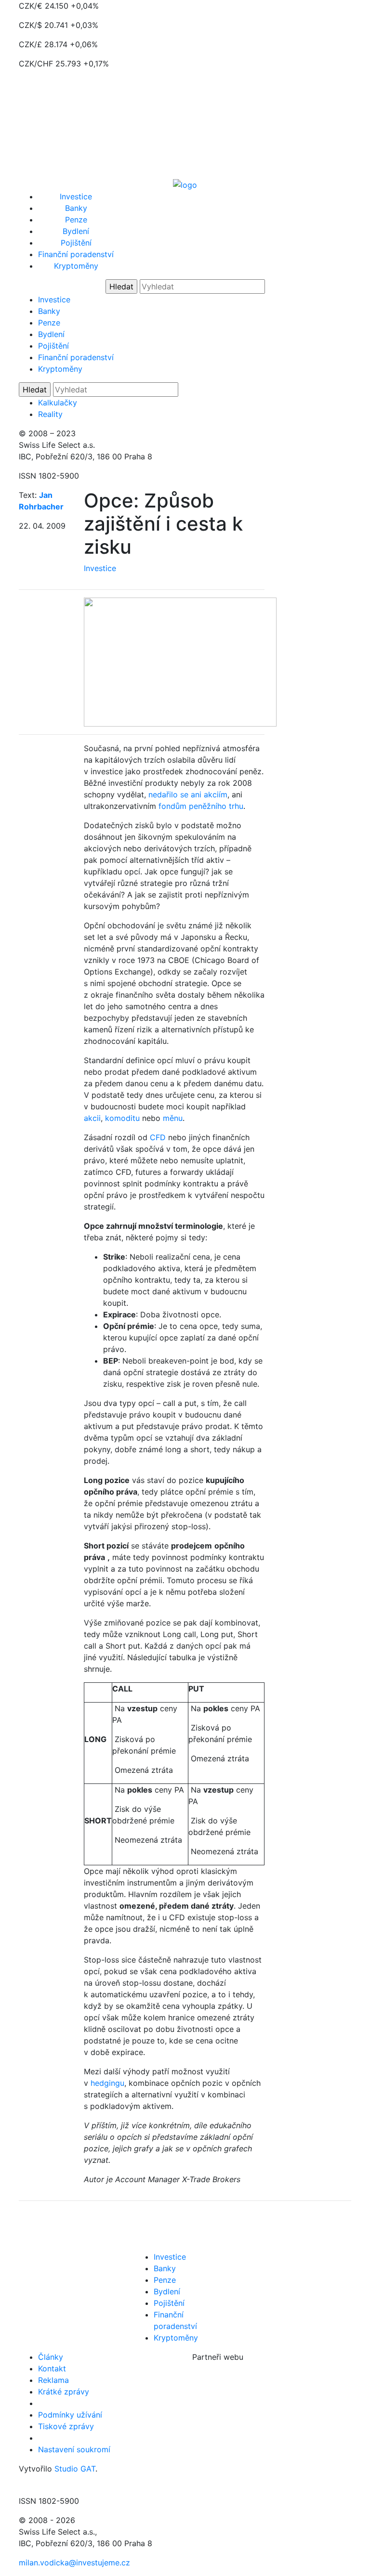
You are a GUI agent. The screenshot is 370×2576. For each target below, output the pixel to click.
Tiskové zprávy (66, 2426)
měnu (173, 1118)
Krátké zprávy (64, 2392)
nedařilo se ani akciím (188, 794)
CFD (158, 1137)
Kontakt (52, 2368)
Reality (50, 414)
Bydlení (76, 231)
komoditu (122, 1118)
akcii (92, 1118)
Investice (76, 196)
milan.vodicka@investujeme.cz (74, 2563)
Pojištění (76, 243)
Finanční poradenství (76, 254)
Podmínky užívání (70, 2415)
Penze (76, 220)
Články (51, 2357)
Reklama (53, 2380)
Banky (76, 208)
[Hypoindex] (185, 184)
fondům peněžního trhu (201, 806)
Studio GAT (75, 2469)
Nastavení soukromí (74, 2449)
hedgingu (107, 2083)
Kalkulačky (58, 403)
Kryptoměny (76, 266)
